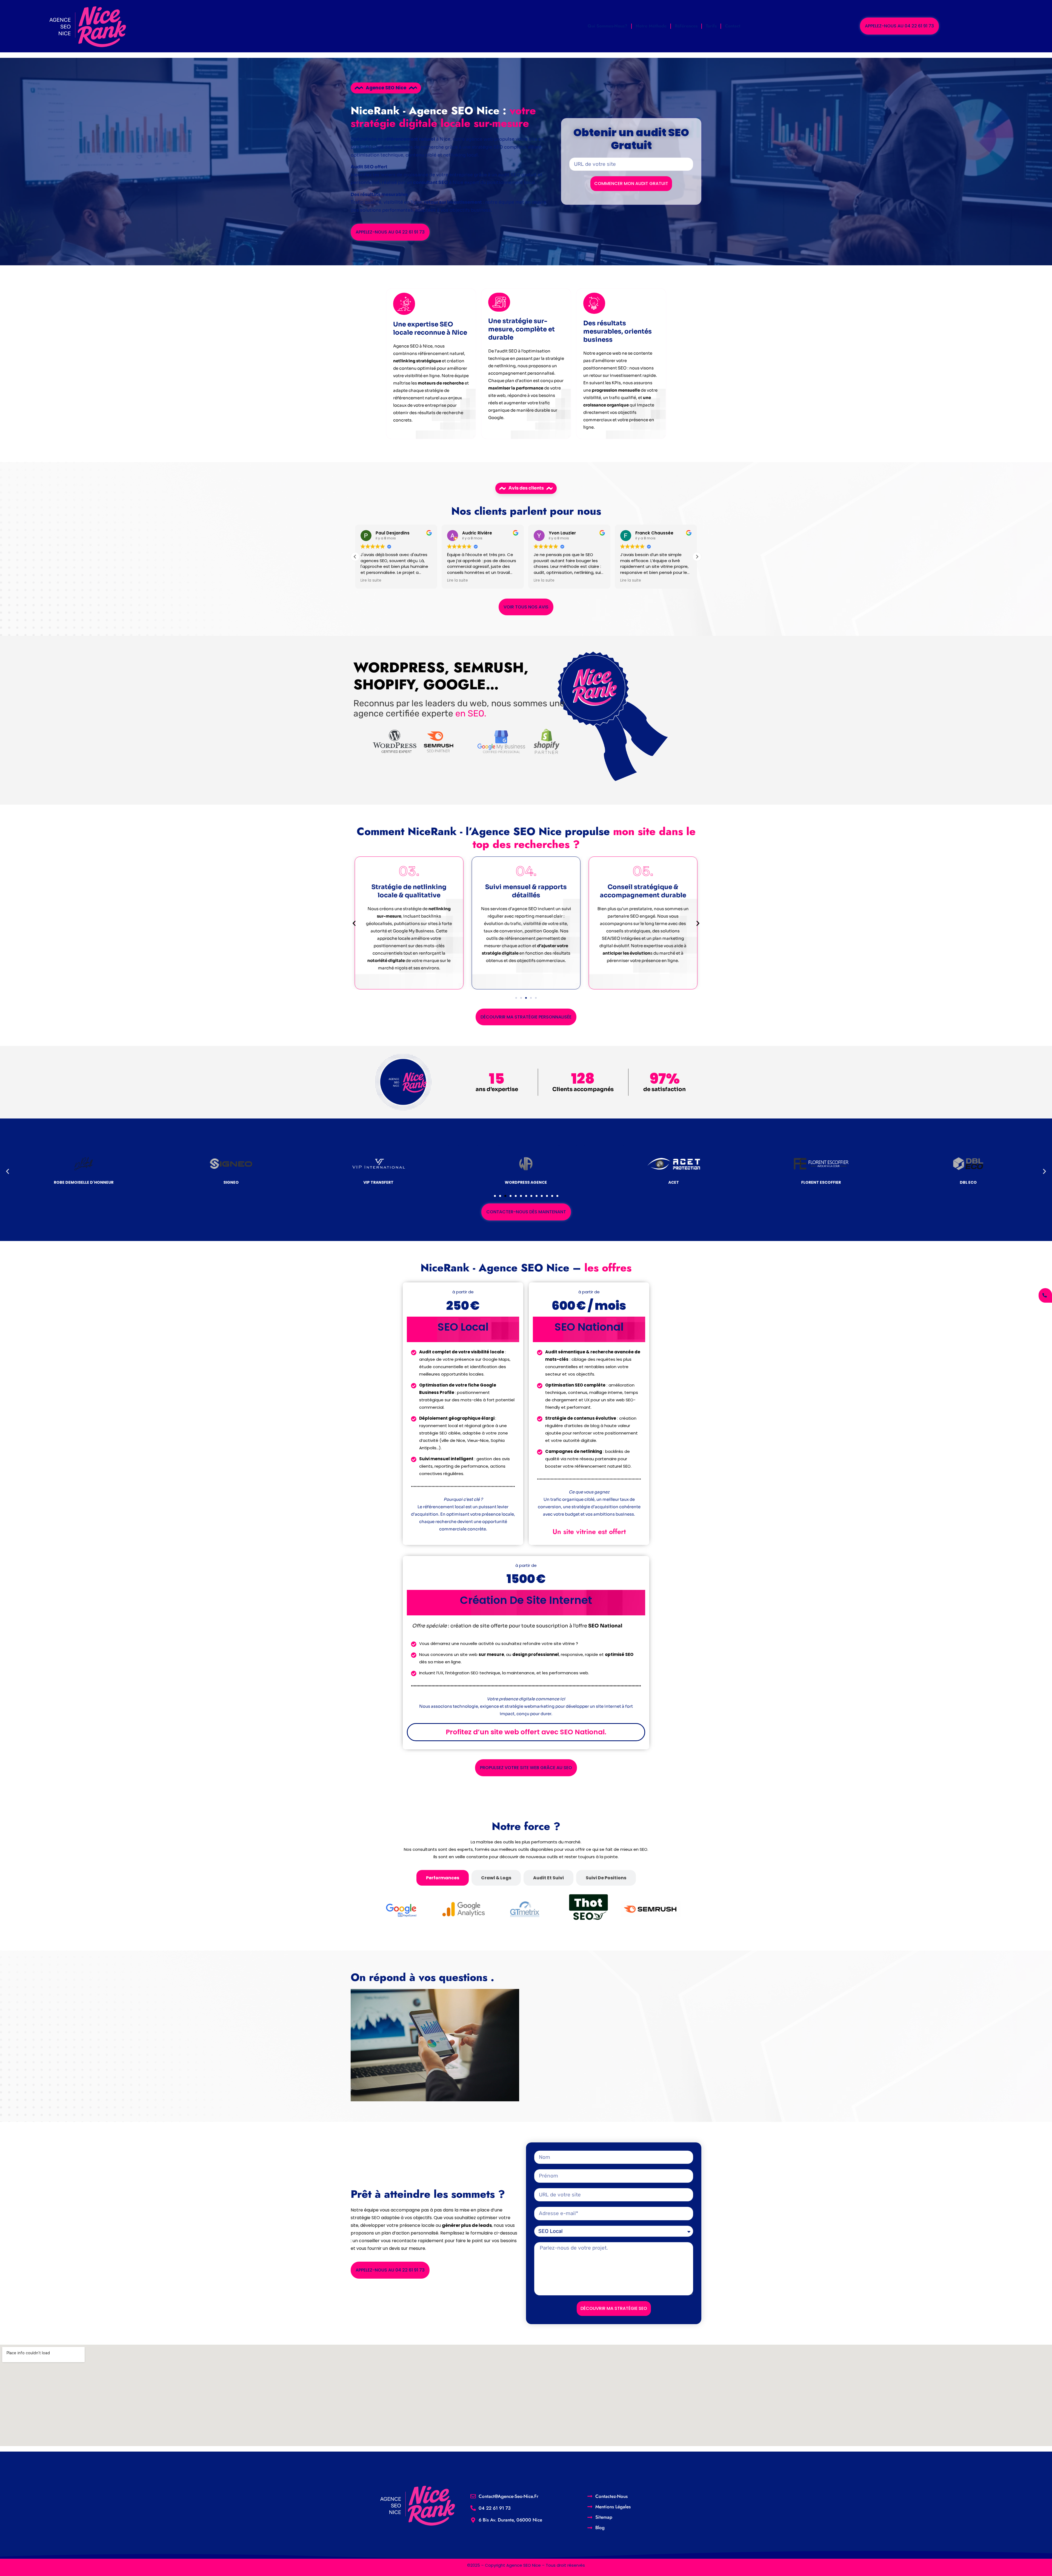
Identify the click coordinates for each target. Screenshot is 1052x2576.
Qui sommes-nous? (608, 26)
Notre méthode (651, 26)
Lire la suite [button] (371, 580)
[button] (697, 557)
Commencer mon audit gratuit (631, 183)
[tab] (443, 1878)
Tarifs (711, 26)
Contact (733, 26)
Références (686, 26)
